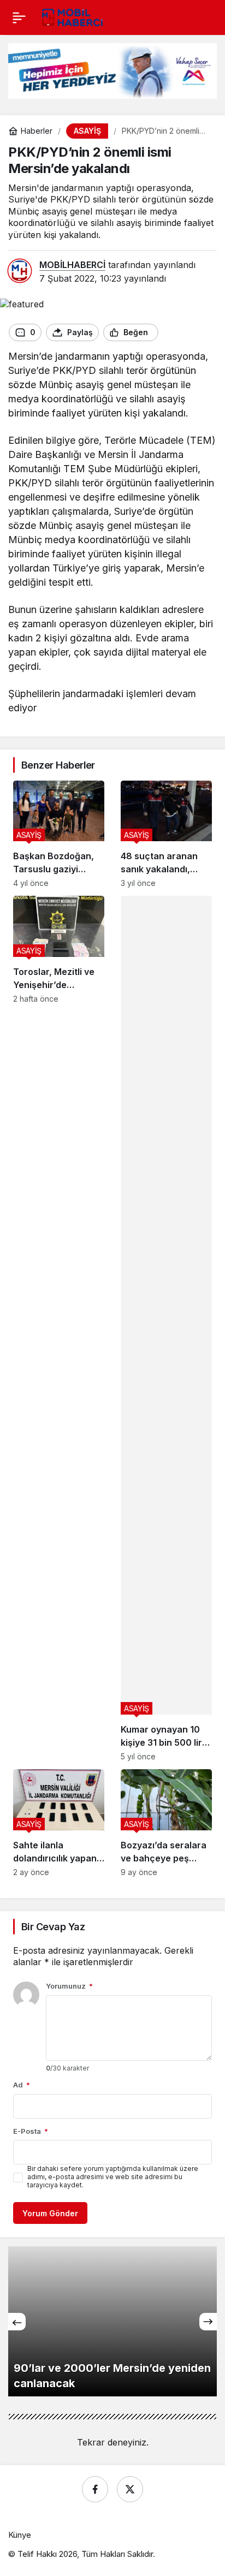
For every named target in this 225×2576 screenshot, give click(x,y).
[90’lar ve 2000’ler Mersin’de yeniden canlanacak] (112, 2321)
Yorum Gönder (50, 2213)
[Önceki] (17, 2322)
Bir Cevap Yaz (53, 1927)
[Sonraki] (208, 2322)
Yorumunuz (69, 1986)
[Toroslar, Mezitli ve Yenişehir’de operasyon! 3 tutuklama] (59, 1328)
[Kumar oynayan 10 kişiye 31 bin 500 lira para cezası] (166, 1328)
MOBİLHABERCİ (72, 265)
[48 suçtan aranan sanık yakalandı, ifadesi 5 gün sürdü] (166, 834)
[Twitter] (130, 2489)
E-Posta (31, 2131)
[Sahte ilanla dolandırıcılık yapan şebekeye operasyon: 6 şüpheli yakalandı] (59, 1823)
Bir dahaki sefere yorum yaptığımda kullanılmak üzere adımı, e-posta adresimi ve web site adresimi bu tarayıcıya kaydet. (113, 2177)
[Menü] (19, 17)
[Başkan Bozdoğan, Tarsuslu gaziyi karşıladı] (59, 834)
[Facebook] (95, 2489)
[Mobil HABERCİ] (73, 16)
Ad (22, 2085)
